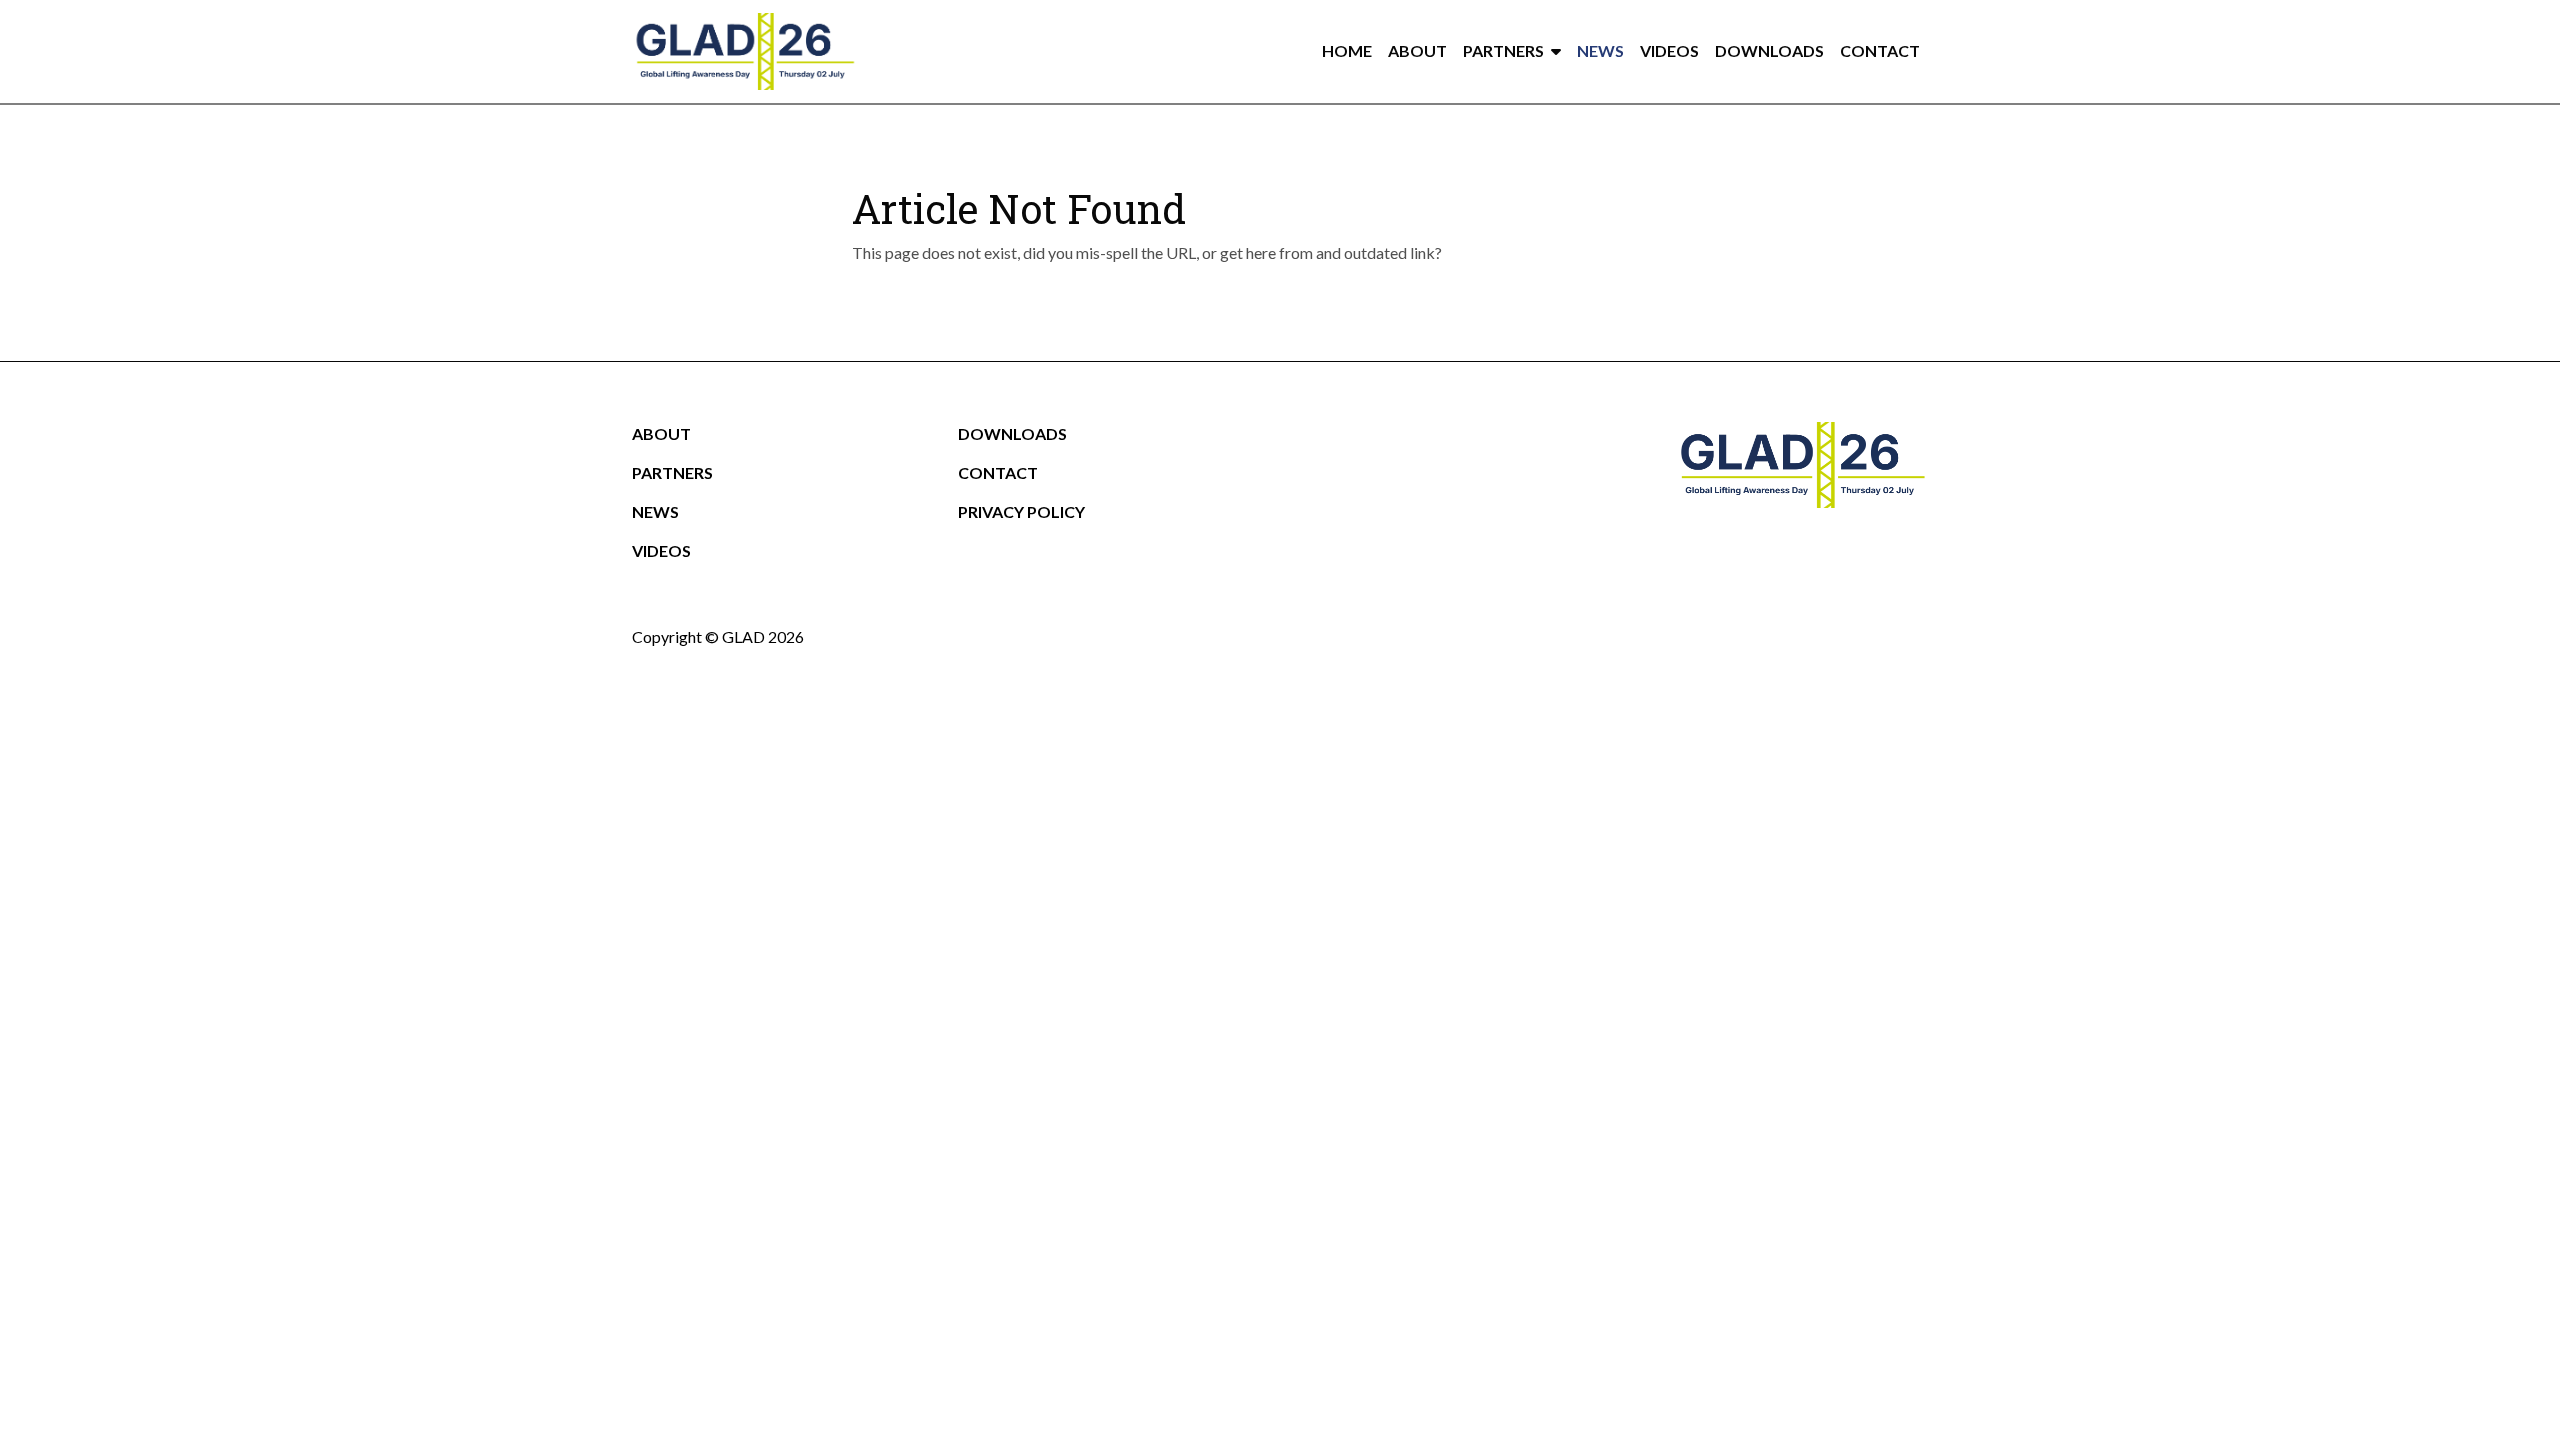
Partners (1503, 50)
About (1417, 50)
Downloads (1769, 50)
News (1600, 50)
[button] (1560, 51)
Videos (1669, 50)
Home (1347, 50)
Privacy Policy (1021, 511)
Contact (1880, 50)
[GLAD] (744, 51)
